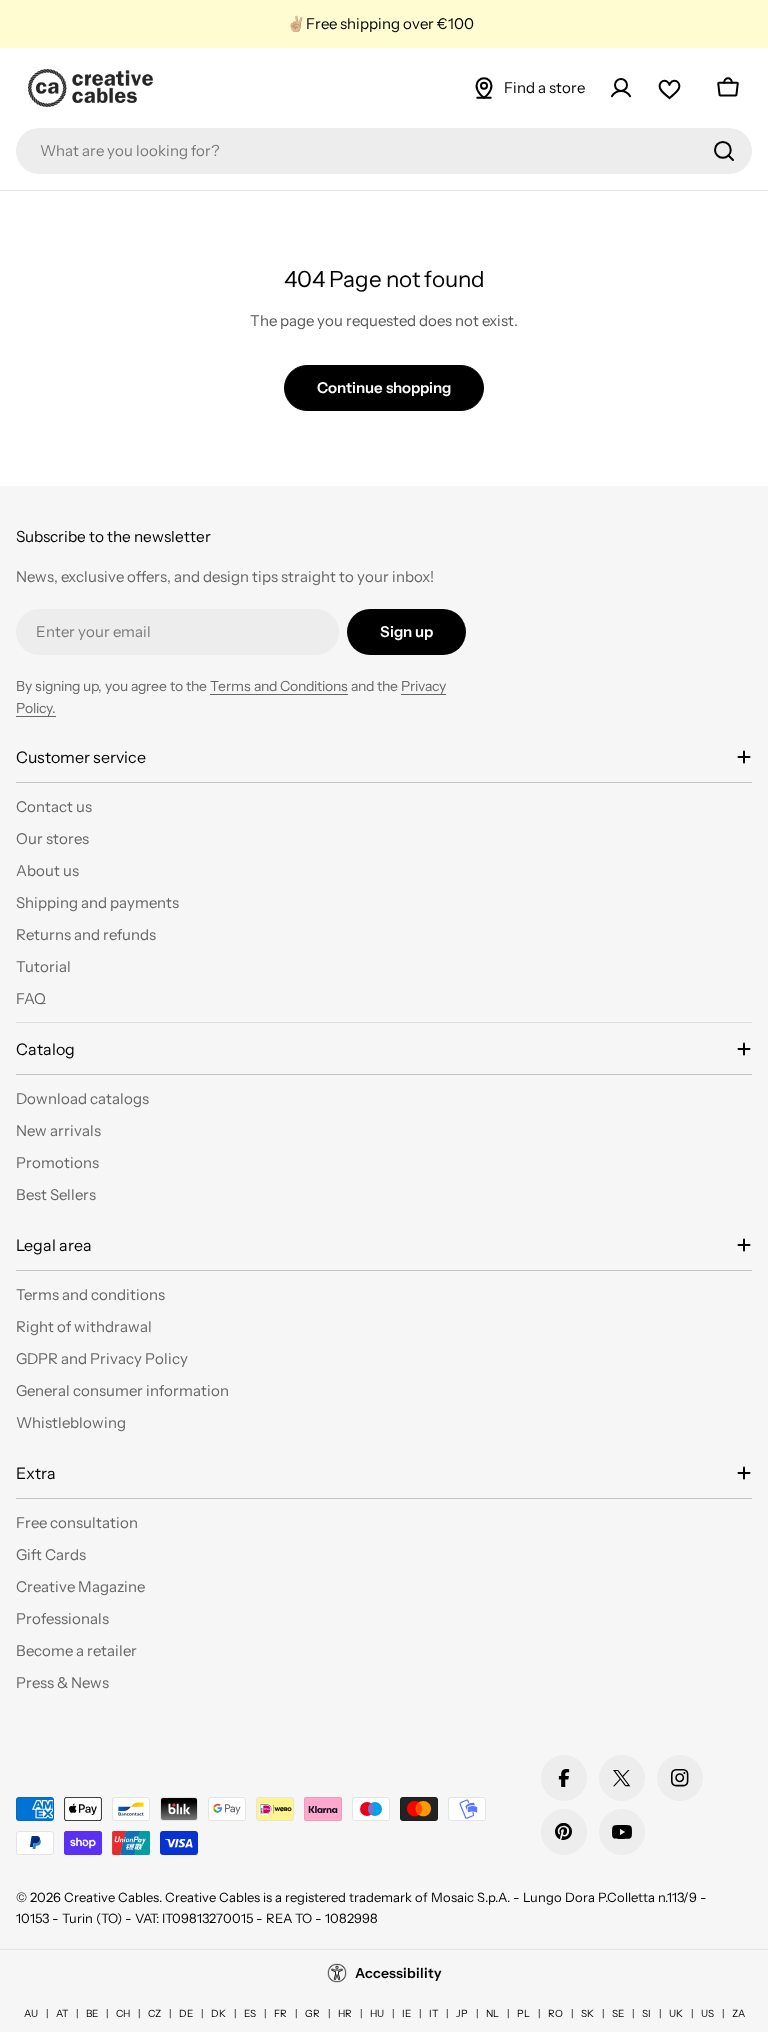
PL (523, 2013)
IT (433, 2013)
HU (377, 2013)
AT (62, 2013)
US (707, 2013)
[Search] (724, 151)
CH (123, 2013)
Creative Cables (111, 1897)
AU (31, 2013)
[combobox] (384, 151)
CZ (154, 2013)
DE (186, 2013)
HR (345, 2013)
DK (218, 2013)
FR (280, 2013)
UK (676, 2013)
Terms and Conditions (279, 686)
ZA (738, 2013)
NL (492, 2013)
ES (250, 2013)
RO (555, 2013)
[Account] (621, 88)
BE (92, 2013)
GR (312, 2013)
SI (646, 2013)
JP (462, 2013)
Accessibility (398, 1973)
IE (406, 2013)
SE (618, 2013)
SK (587, 2013)
